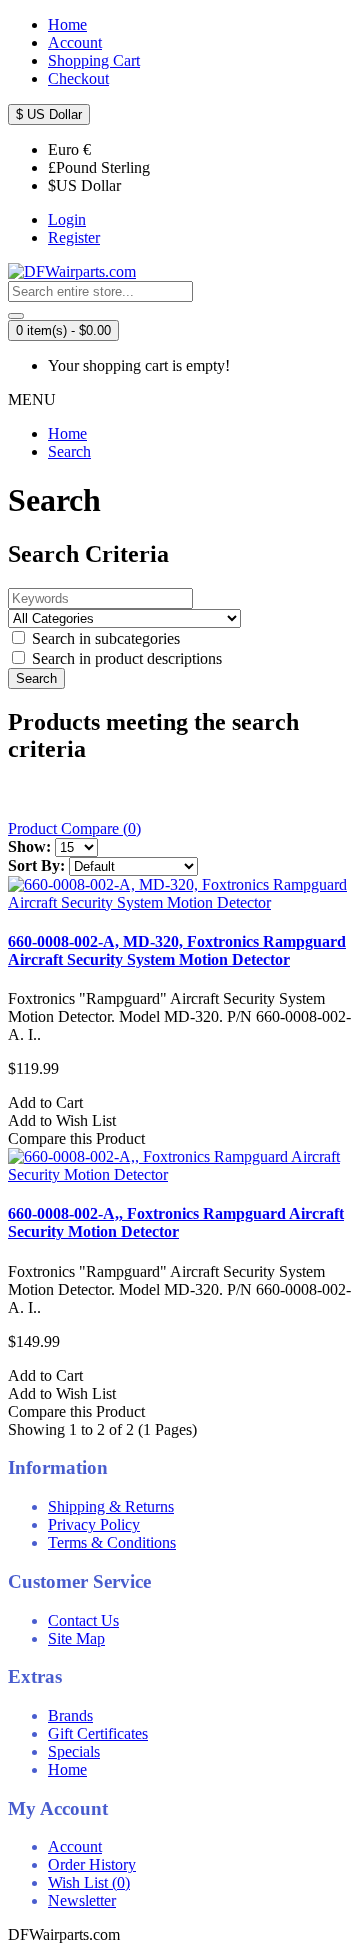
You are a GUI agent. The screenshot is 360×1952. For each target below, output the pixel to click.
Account (75, 1846)
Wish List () (89, 1882)
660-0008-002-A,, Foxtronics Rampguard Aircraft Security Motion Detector (176, 1222)
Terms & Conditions (112, 1542)
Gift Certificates (98, 1733)
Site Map (76, 1638)
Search (69, 451)
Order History (92, 1864)
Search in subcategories (104, 638)
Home (67, 433)
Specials (74, 1751)
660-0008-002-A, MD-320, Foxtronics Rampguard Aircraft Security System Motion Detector (177, 950)
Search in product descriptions (125, 658)
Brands (70, 1715)
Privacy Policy (94, 1524)
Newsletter (82, 1900)
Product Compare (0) (74, 828)
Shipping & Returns (111, 1506)
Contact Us (83, 1620)
